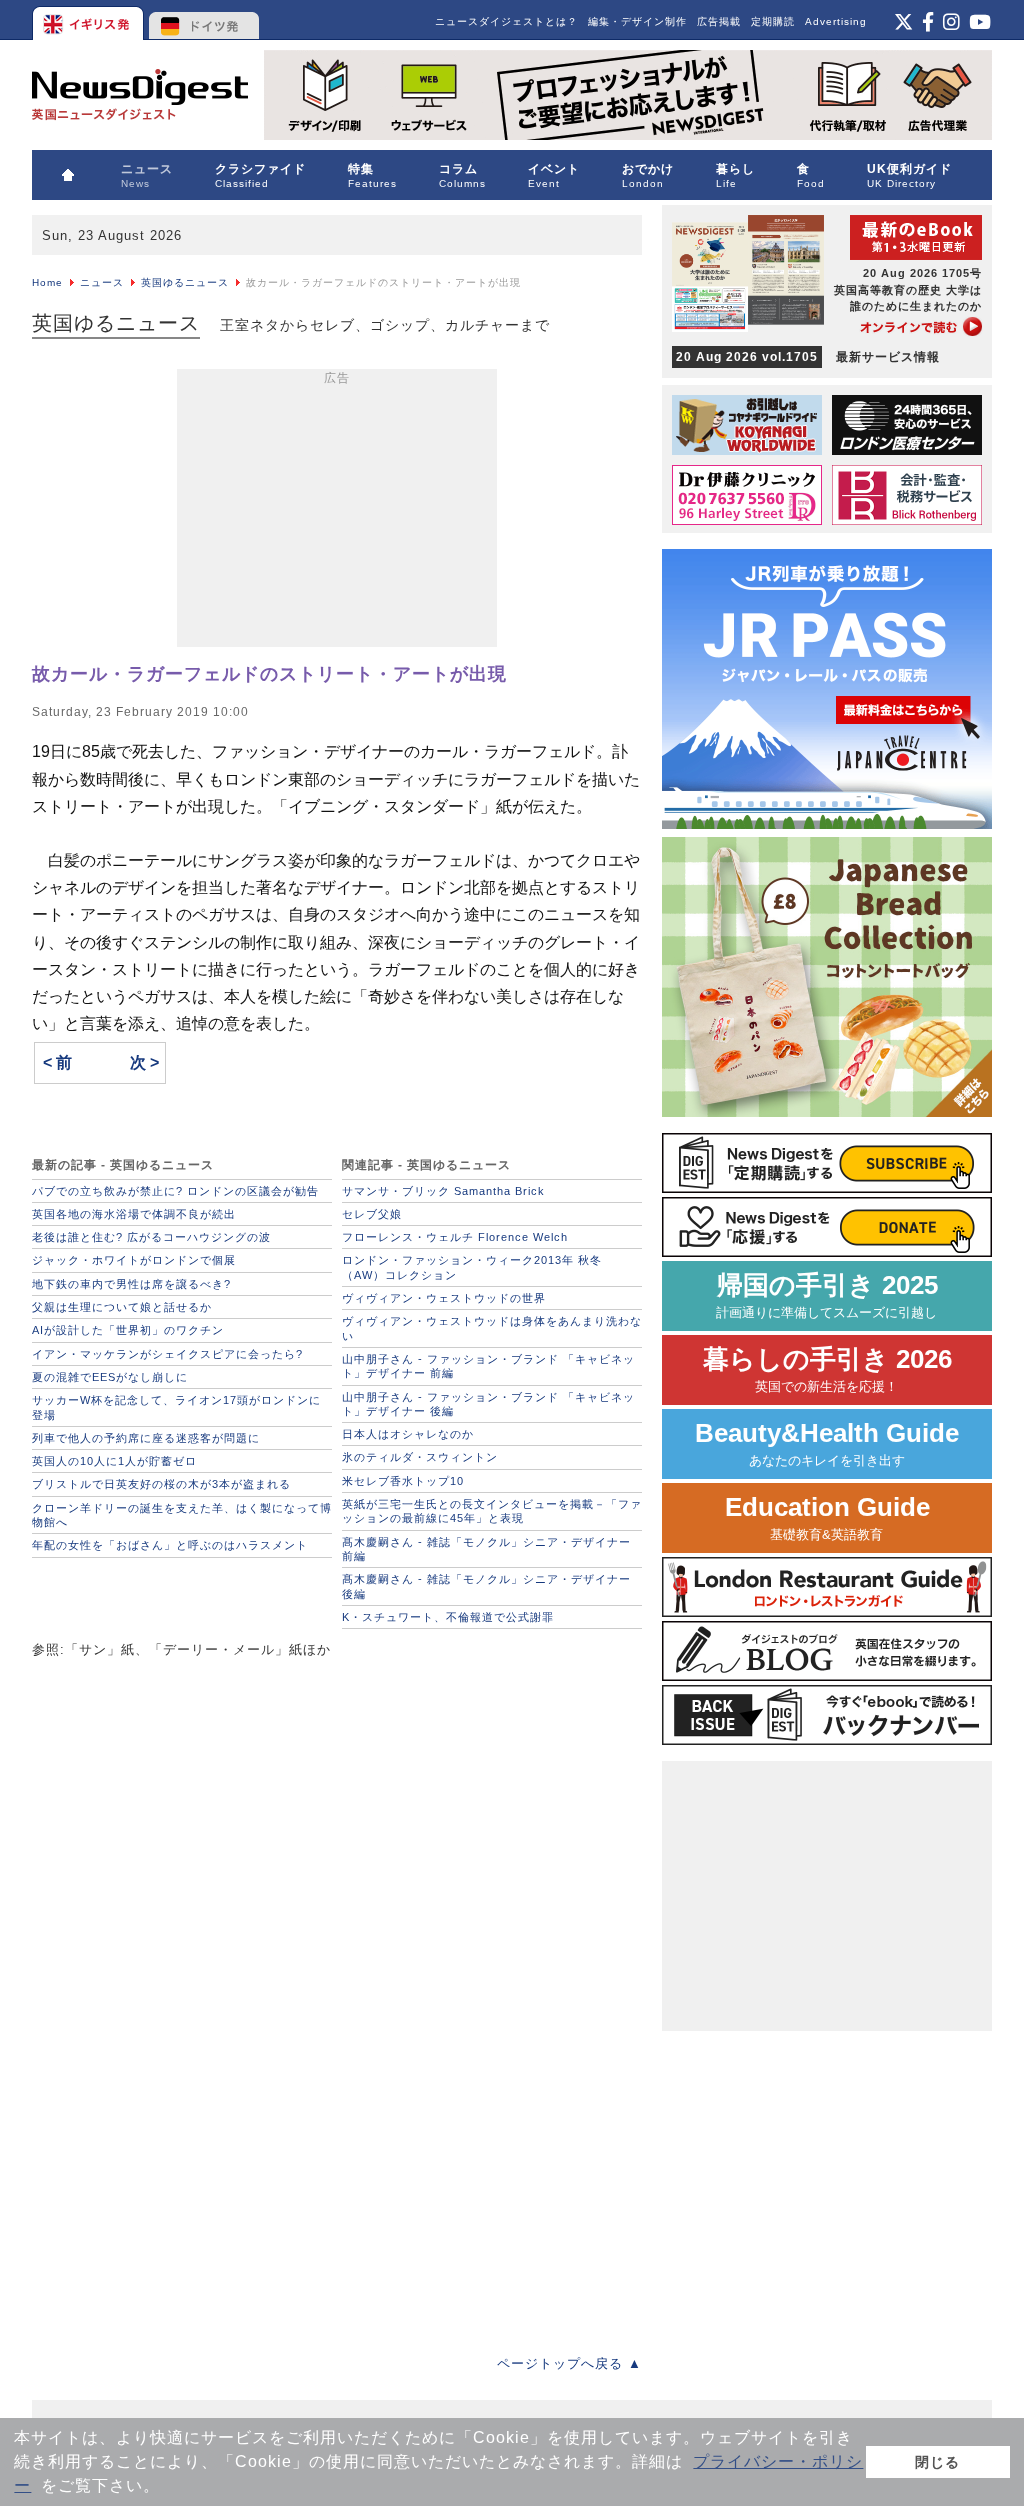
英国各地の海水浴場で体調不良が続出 (134, 1214)
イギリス (89, 20)
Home (47, 282)
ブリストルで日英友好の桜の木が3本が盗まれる (161, 1484)
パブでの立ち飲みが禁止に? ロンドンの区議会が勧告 (175, 1191)
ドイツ (204, 20)
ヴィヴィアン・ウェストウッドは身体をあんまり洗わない (492, 1328)
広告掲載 (719, 21)
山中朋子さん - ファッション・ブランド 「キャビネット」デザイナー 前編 (488, 1366)
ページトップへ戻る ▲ (569, 2363)
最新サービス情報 (808, 357)
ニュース (102, 282)
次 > (144, 1062)
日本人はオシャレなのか (408, 1434)
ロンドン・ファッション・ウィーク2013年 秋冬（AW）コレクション (472, 1267)
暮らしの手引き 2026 (827, 1369)
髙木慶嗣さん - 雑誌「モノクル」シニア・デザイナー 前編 (486, 1549)
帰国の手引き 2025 (827, 1295)
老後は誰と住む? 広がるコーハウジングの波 (151, 1237)
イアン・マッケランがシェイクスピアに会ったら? (167, 1354)
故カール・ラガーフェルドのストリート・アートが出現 (269, 674)
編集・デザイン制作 (637, 21)
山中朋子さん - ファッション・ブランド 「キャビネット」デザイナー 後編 (488, 1404)
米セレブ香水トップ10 (403, 1481)
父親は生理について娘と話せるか (122, 1307)
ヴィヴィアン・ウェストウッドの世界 (444, 1298)
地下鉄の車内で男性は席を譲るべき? (131, 1284)
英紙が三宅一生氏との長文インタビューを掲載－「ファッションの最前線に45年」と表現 (492, 1511)
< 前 (57, 1062)
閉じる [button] (937, 2462)
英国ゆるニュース (185, 282)
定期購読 (773, 21)
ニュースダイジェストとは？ (506, 21)
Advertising (836, 21)
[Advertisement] (337, 512)
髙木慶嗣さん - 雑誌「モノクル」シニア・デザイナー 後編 (486, 1586)
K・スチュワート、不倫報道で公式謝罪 (448, 1617)
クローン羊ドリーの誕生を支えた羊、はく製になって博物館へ (182, 1515)
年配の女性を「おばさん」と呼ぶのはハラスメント (170, 1545)
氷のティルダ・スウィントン (420, 1457)
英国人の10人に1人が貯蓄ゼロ (114, 1461)
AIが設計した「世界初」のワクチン (128, 1330)
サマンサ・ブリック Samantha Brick (443, 1191)
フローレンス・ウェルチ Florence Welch (455, 1237)
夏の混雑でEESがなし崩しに (110, 1377)
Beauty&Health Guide (827, 1443)
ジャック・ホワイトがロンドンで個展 (134, 1260)
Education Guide (827, 1517)
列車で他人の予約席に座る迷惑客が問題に (146, 1438)
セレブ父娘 (372, 1214)
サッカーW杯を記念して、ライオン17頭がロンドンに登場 (176, 1407)
